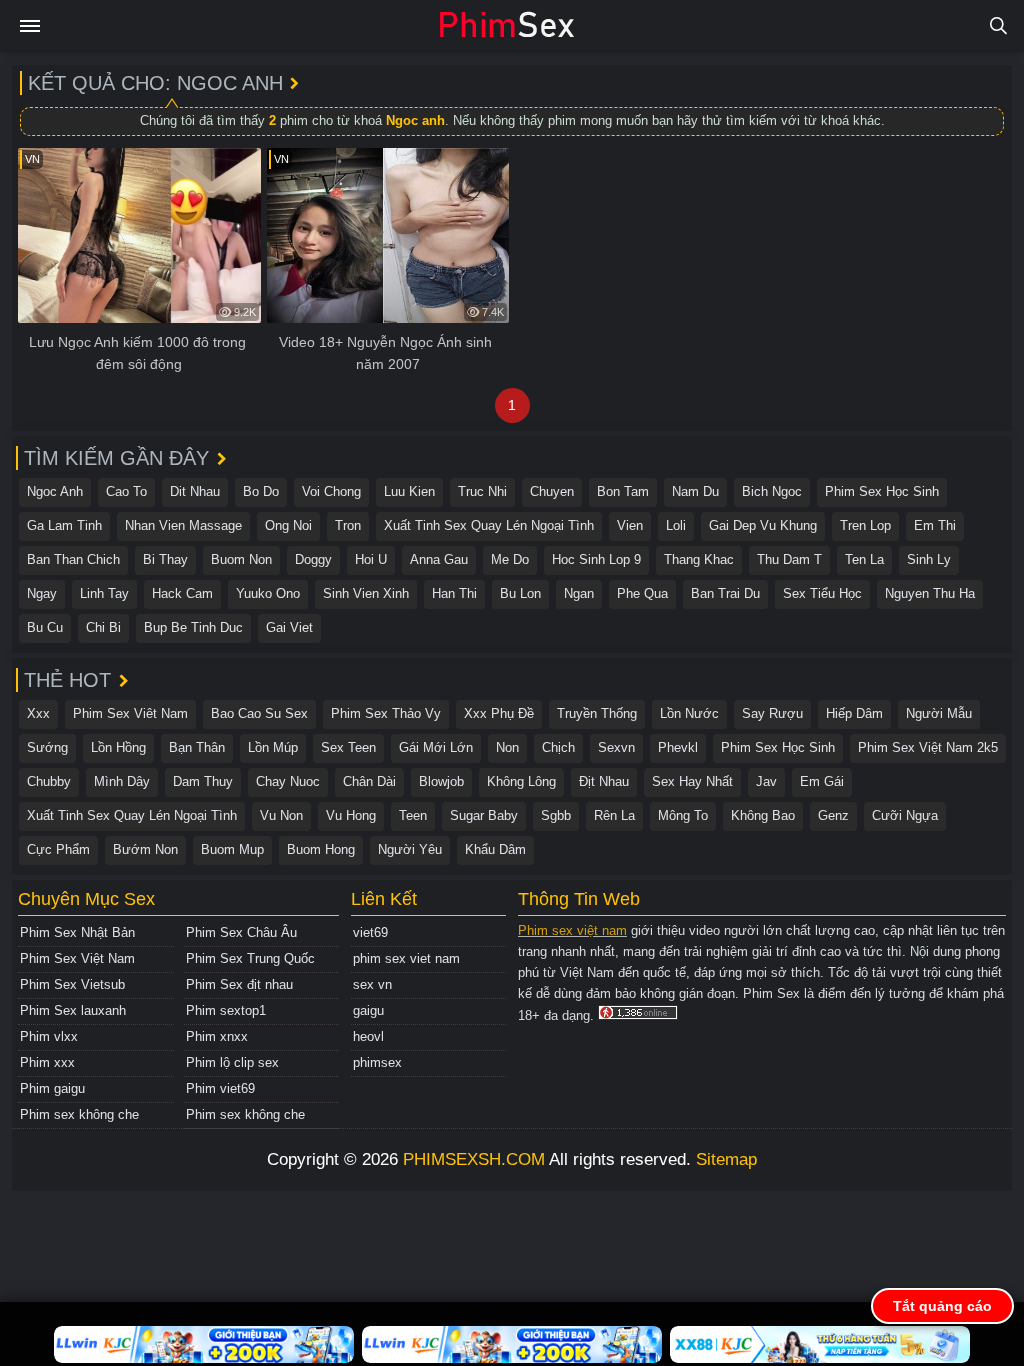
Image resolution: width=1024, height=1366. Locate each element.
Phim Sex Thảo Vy (386, 713)
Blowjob (441, 781)
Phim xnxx (217, 1036)
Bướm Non (145, 849)
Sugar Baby (484, 815)
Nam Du (695, 491)
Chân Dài (369, 781)
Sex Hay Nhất (692, 781)
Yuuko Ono (268, 593)
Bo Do (261, 491)
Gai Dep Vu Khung (763, 525)
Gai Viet (289, 627)
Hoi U (371, 559)
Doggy (313, 559)
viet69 (370, 932)
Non (507, 747)
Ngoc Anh (55, 491)
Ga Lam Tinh (64, 525)
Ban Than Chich (73, 559)
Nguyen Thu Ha (930, 593)
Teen (413, 815)
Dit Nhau (195, 491)
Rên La (614, 815)
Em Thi (935, 525)
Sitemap (726, 1159)
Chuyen (552, 491)
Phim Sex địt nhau (239, 984)
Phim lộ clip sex (232, 1062)
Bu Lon (520, 593)
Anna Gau (439, 559)
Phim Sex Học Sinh (882, 491)
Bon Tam (623, 491)
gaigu (368, 1010)
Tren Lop (865, 525)
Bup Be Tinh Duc (193, 627)
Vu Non (281, 815)
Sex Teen (348, 747)
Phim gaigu (52, 1088)
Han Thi (454, 593)
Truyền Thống (597, 713)
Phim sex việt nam (572, 930)
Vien (630, 525)
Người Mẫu (939, 713)
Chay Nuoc (288, 781)
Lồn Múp (273, 747)
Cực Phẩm (58, 849)
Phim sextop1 (226, 1010)
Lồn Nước (689, 713)
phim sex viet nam (406, 958)
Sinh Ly (929, 559)
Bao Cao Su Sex (259, 713)
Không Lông (521, 781)
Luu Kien (409, 491)
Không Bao (763, 815)
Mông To (683, 815)
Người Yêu (410, 849)
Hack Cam (182, 593)
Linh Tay (104, 593)
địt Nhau (604, 781)
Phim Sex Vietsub (72, 984)
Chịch (558, 747)
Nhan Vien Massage (183, 525)
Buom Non (241, 559)
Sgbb (556, 815)
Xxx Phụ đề (499, 713)
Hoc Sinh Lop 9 (596, 559)
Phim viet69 (220, 1088)
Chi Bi (103, 627)
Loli (676, 525)
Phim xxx (47, 1062)
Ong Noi (288, 525)
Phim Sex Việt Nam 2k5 (928, 747)
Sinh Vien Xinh (366, 593)
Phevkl (678, 747)
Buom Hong (321, 849)
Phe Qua (642, 593)
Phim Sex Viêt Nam (130, 713)
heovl (368, 1036)
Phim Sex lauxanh (73, 1010)
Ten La (864, 559)
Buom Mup (232, 849)
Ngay (42, 593)
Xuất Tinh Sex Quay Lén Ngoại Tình (489, 525)
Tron (348, 525)
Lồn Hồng (118, 747)
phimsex (377, 1062)
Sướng (47, 747)
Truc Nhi (482, 491)
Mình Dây (122, 781)
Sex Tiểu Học (822, 593)
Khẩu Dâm (495, 849)
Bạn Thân (197, 747)
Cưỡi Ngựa (905, 815)
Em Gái (822, 781)
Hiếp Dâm (854, 713)
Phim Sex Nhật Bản (77, 932)
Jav (766, 781)
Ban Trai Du (725, 593)
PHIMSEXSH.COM (474, 1159)
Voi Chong (331, 491)
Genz (833, 815)
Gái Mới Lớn (436, 747)
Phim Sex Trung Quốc (250, 958)
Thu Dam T (789, 559)
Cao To (126, 491)
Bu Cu (45, 627)
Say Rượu (772, 713)
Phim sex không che (79, 1114)
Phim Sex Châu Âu (241, 932)
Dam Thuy (203, 781)
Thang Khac (699, 559)
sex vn (372, 984)
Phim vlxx (49, 1036)
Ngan (579, 593)
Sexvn (616, 747)
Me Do (510, 559)
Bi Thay (165, 559)
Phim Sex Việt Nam (77, 958)
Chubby (49, 781)
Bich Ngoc (772, 491)
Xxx (38, 713)
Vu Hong (351, 815)
